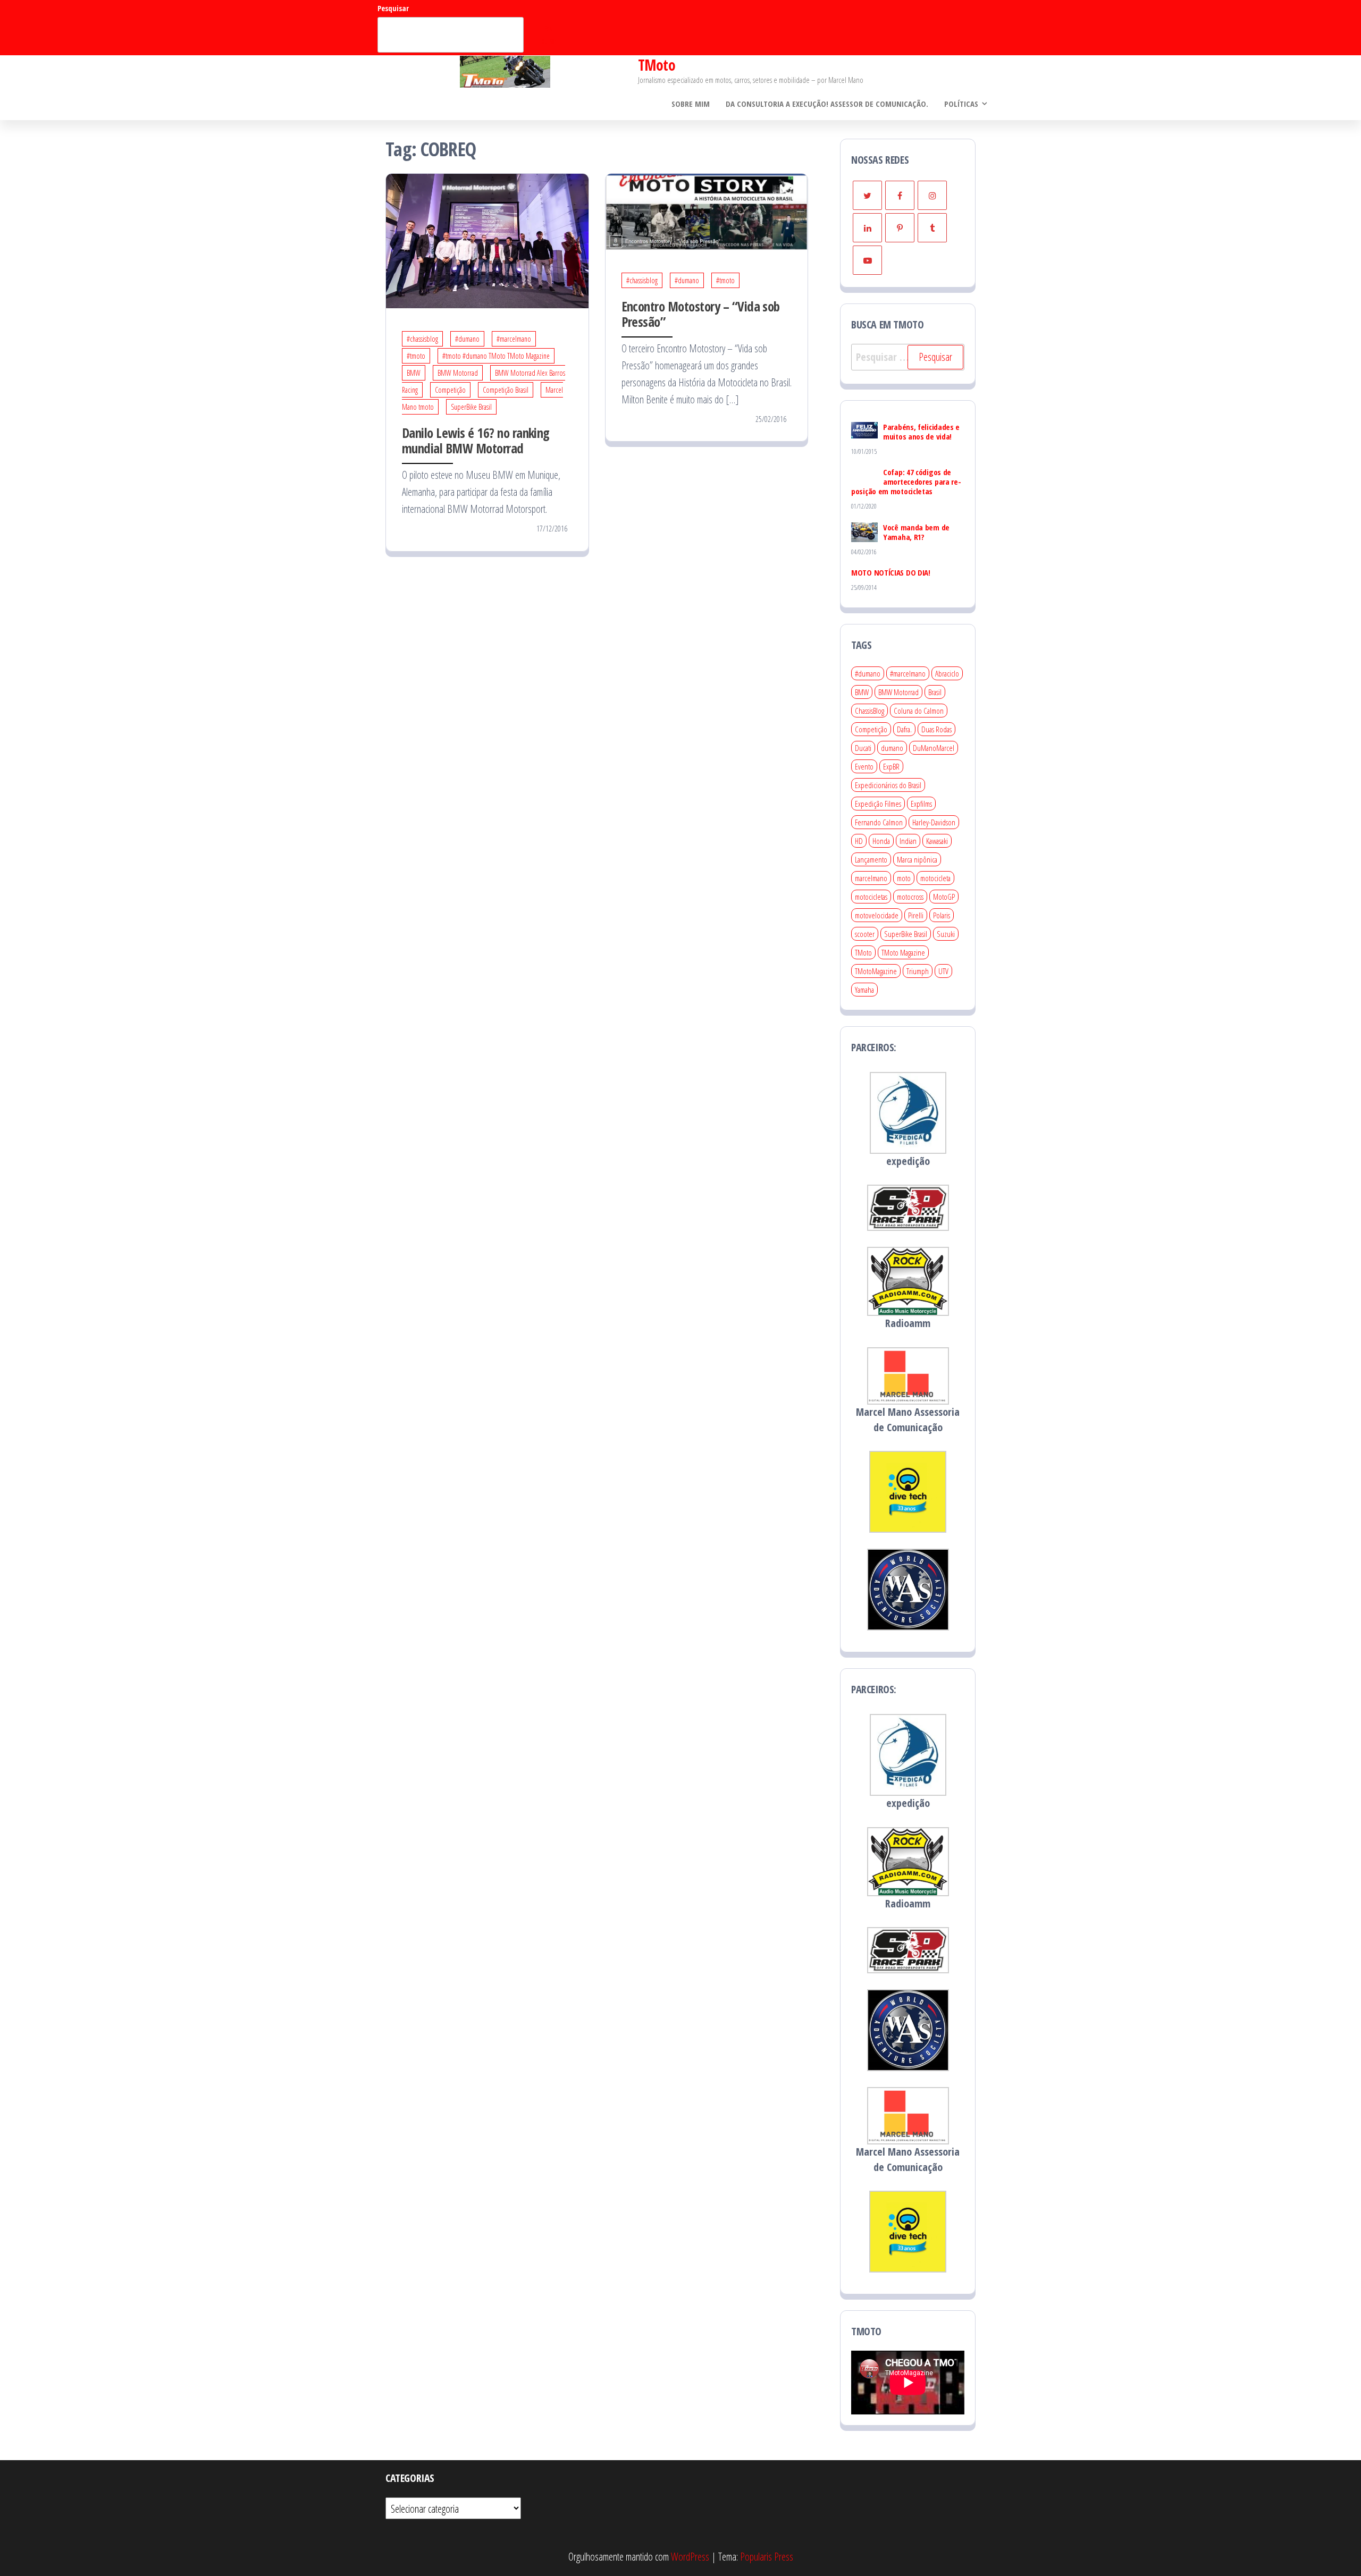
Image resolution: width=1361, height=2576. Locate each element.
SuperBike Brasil (471, 407)
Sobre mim (691, 104)
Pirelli (916, 915)
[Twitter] (867, 195)
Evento (864, 766)
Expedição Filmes (878, 804)
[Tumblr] (932, 228)
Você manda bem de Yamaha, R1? (916, 532)
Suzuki (946, 934)
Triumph (918, 971)
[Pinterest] (900, 228)
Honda (881, 841)
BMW (414, 373)
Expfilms (921, 804)
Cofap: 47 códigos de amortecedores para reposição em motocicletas (906, 482)
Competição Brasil (506, 390)
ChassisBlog (869, 711)
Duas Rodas (936, 729)
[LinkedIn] (867, 228)
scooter (865, 934)
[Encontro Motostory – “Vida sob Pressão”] (707, 211)
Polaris (942, 915)
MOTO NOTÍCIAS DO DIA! (891, 572)
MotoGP (944, 897)
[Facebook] (900, 195)
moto (904, 878)
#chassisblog (422, 339)
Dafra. (904, 729)
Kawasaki (937, 841)
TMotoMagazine (876, 971)
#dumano (467, 339)
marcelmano (871, 878)
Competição (450, 390)
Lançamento (871, 859)
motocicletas (871, 897)
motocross (910, 897)
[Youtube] (867, 260)
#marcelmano (514, 339)
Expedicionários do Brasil (888, 785)
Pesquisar (393, 8)
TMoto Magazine (903, 952)
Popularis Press (767, 2557)
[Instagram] (932, 195)
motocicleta (935, 878)
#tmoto (416, 356)
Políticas (961, 104)
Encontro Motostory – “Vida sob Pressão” (701, 314)
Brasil (935, 692)
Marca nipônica (917, 859)
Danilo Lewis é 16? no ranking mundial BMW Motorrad (476, 440)
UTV (943, 971)
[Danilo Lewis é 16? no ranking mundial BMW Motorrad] (487, 240)
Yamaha (864, 990)
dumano (892, 748)
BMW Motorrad (458, 373)
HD (859, 841)
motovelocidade (877, 915)
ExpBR (891, 766)
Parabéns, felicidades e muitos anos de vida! (921, 432)
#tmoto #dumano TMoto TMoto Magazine (496, 356)
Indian (908, 841)
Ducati (863, 748)
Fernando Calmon (879, 822)
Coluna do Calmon (919, 711)
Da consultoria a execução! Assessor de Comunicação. (827, 104)
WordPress (690, 2557)
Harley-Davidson (934, 822)
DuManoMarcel (934, 748)
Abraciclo (947, 673)
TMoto (657, 65)
